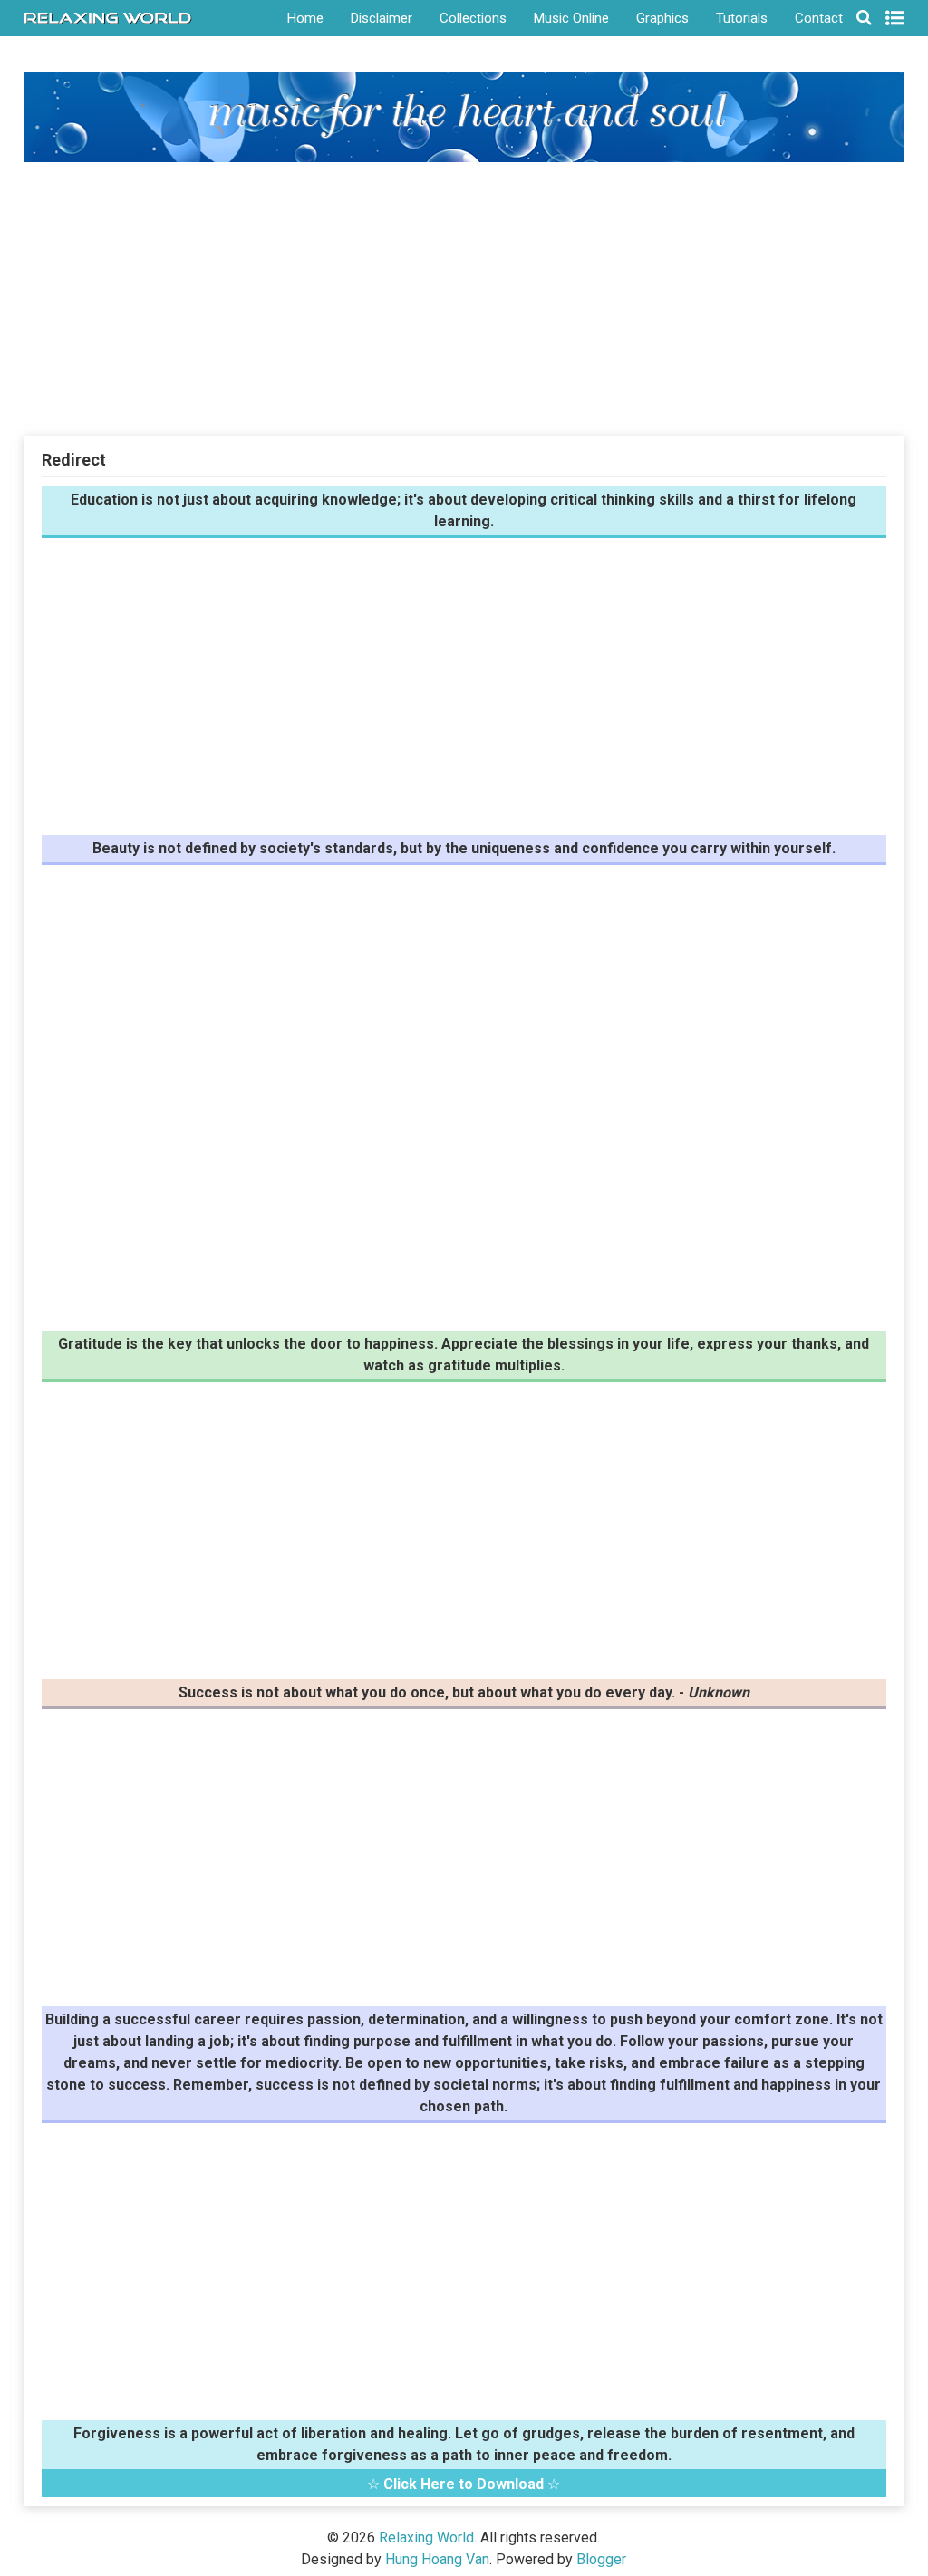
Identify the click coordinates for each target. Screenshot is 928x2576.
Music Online (571, 18)
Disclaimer (382, 18)
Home (305, 18)
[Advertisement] (464, 298)
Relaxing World (426, 2538)
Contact (819, 18)
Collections (473, 18)
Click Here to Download (464, 2484)
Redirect (74, 460)
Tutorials (742, 18)
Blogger (601, 2559)
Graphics (662, 18)
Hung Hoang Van (437, 2559)
